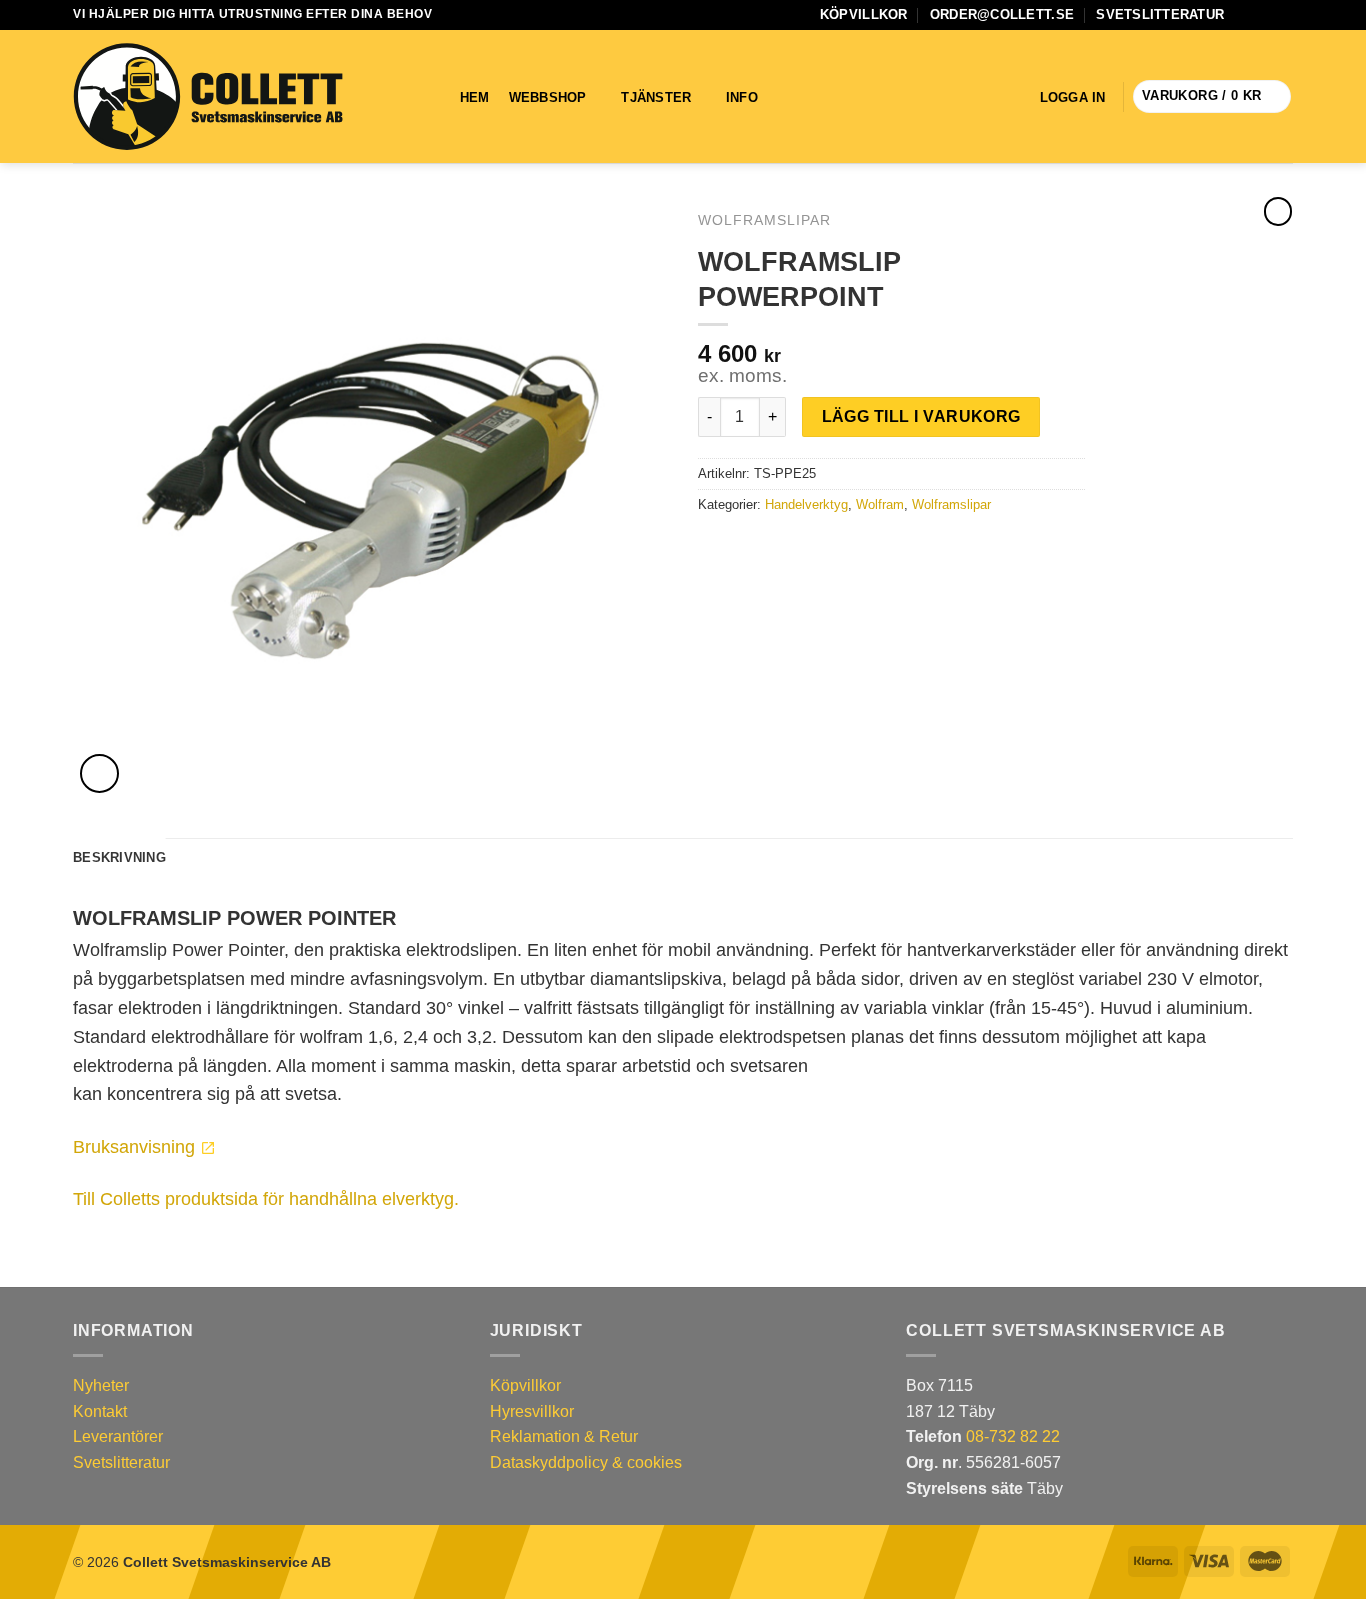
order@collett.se (1002, 14)
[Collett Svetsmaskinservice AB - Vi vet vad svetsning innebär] (208, 97)
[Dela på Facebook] (710, 547)
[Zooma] (99, 773)
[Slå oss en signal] (1283, 15)
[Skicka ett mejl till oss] (1264, 15)
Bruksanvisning (134, 1147)
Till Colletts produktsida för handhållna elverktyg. (266, 1199)
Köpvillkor (864, 14)
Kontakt (100, 1411)
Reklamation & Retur (564, 1436)
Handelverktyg (806, 504)
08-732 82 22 (1013, 1436)
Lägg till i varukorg (921, 416)
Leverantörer (118, 1436)
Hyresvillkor (532, 1411)
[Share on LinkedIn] (783, 547)
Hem (475, 97)
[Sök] (802, 97)
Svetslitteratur (1160, 14)
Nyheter (101, 1385)
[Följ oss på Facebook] (1245, 15)
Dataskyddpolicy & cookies (586, 1462)
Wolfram (880, 504)
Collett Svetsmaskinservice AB (227, 1562)
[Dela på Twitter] (735, 547)
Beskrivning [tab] (119, 857)
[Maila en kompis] (759, 547)
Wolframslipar (764, 220)
